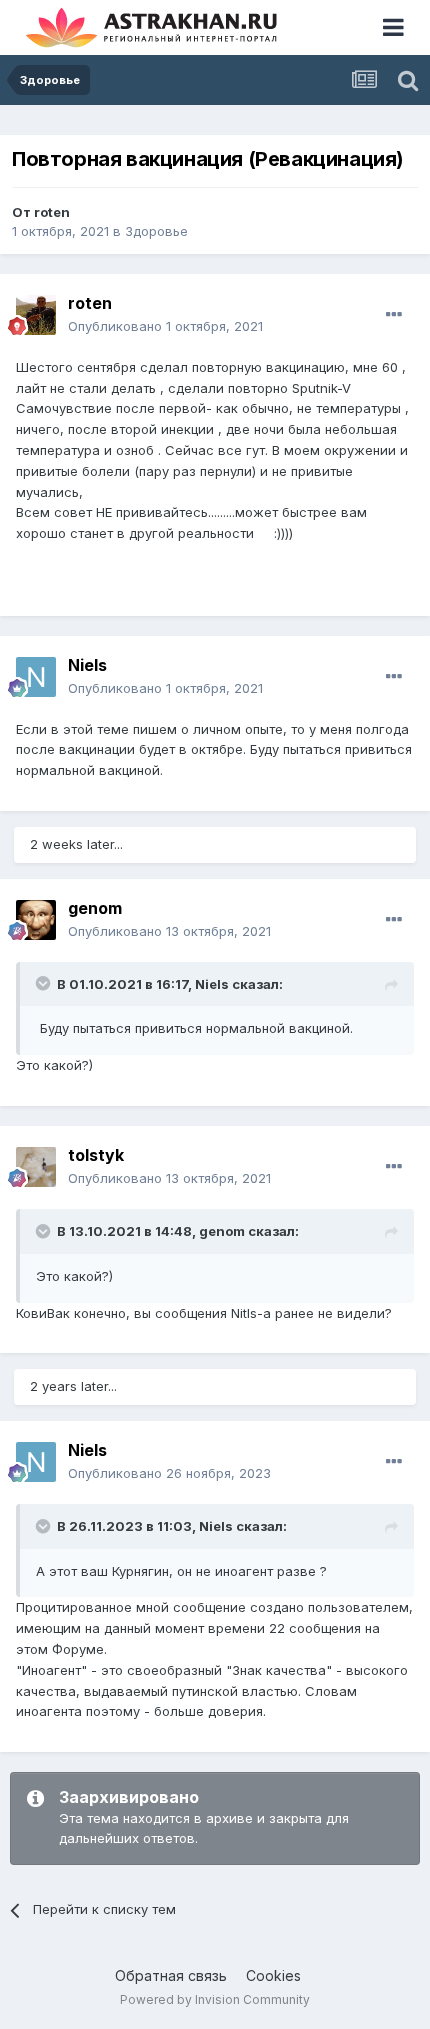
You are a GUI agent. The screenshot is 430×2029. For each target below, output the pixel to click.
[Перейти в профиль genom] (36, 920)
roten (52, 212)
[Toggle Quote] (45, 983)
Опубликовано (165, 326)
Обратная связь (171, 1975)
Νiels (216, 1526)
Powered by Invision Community (215, 1999)
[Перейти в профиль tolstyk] (36, 1167)
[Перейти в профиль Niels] (36, 677)
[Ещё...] (394, 315)
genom (95, 908)
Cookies (273, 1975)
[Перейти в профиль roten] (36, 315)
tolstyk (96, 1155)
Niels (87, 665)
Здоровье (156, 231)
